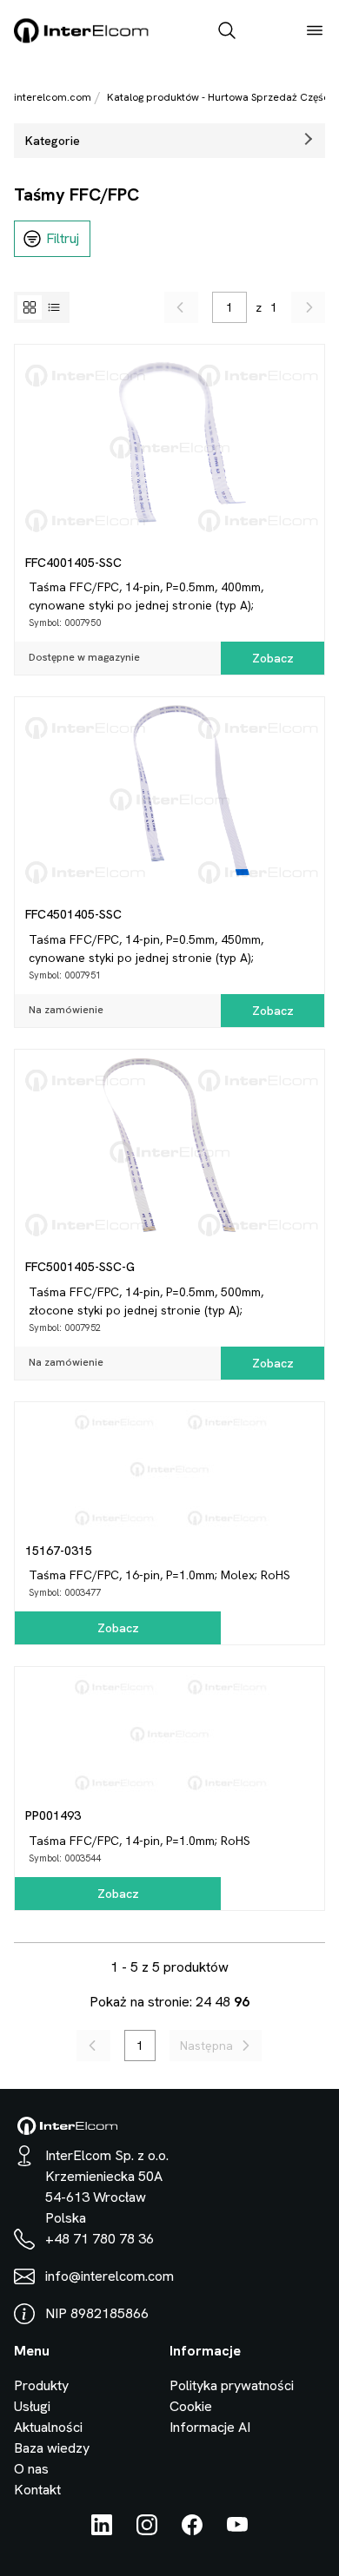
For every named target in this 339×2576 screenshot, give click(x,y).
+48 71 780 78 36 (100, 2239)
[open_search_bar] (227, 32)
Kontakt (37, 2490)
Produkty (41, 2385)
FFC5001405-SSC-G (80, 1267)
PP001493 (53, 1815)
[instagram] (147, 2530)
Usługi (32, 2406)
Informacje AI (210, 2427)
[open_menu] (315, 32)
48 (223, 2002)
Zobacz (273, 658)
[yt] (237, 2530)
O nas (31, 2469)
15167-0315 (59, 1551)
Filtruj (63, 238)
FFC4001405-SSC (73, 563)
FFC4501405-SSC (73, 914)
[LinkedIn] (102, 2530)
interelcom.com (53, 97)
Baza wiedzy (52, 2448)
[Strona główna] (82, 40)
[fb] (192, 2530)
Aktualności (48, 2427)
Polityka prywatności (232, 2385)
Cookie (191, 2406)
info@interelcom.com (110, 2276)
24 (203, 2002)
